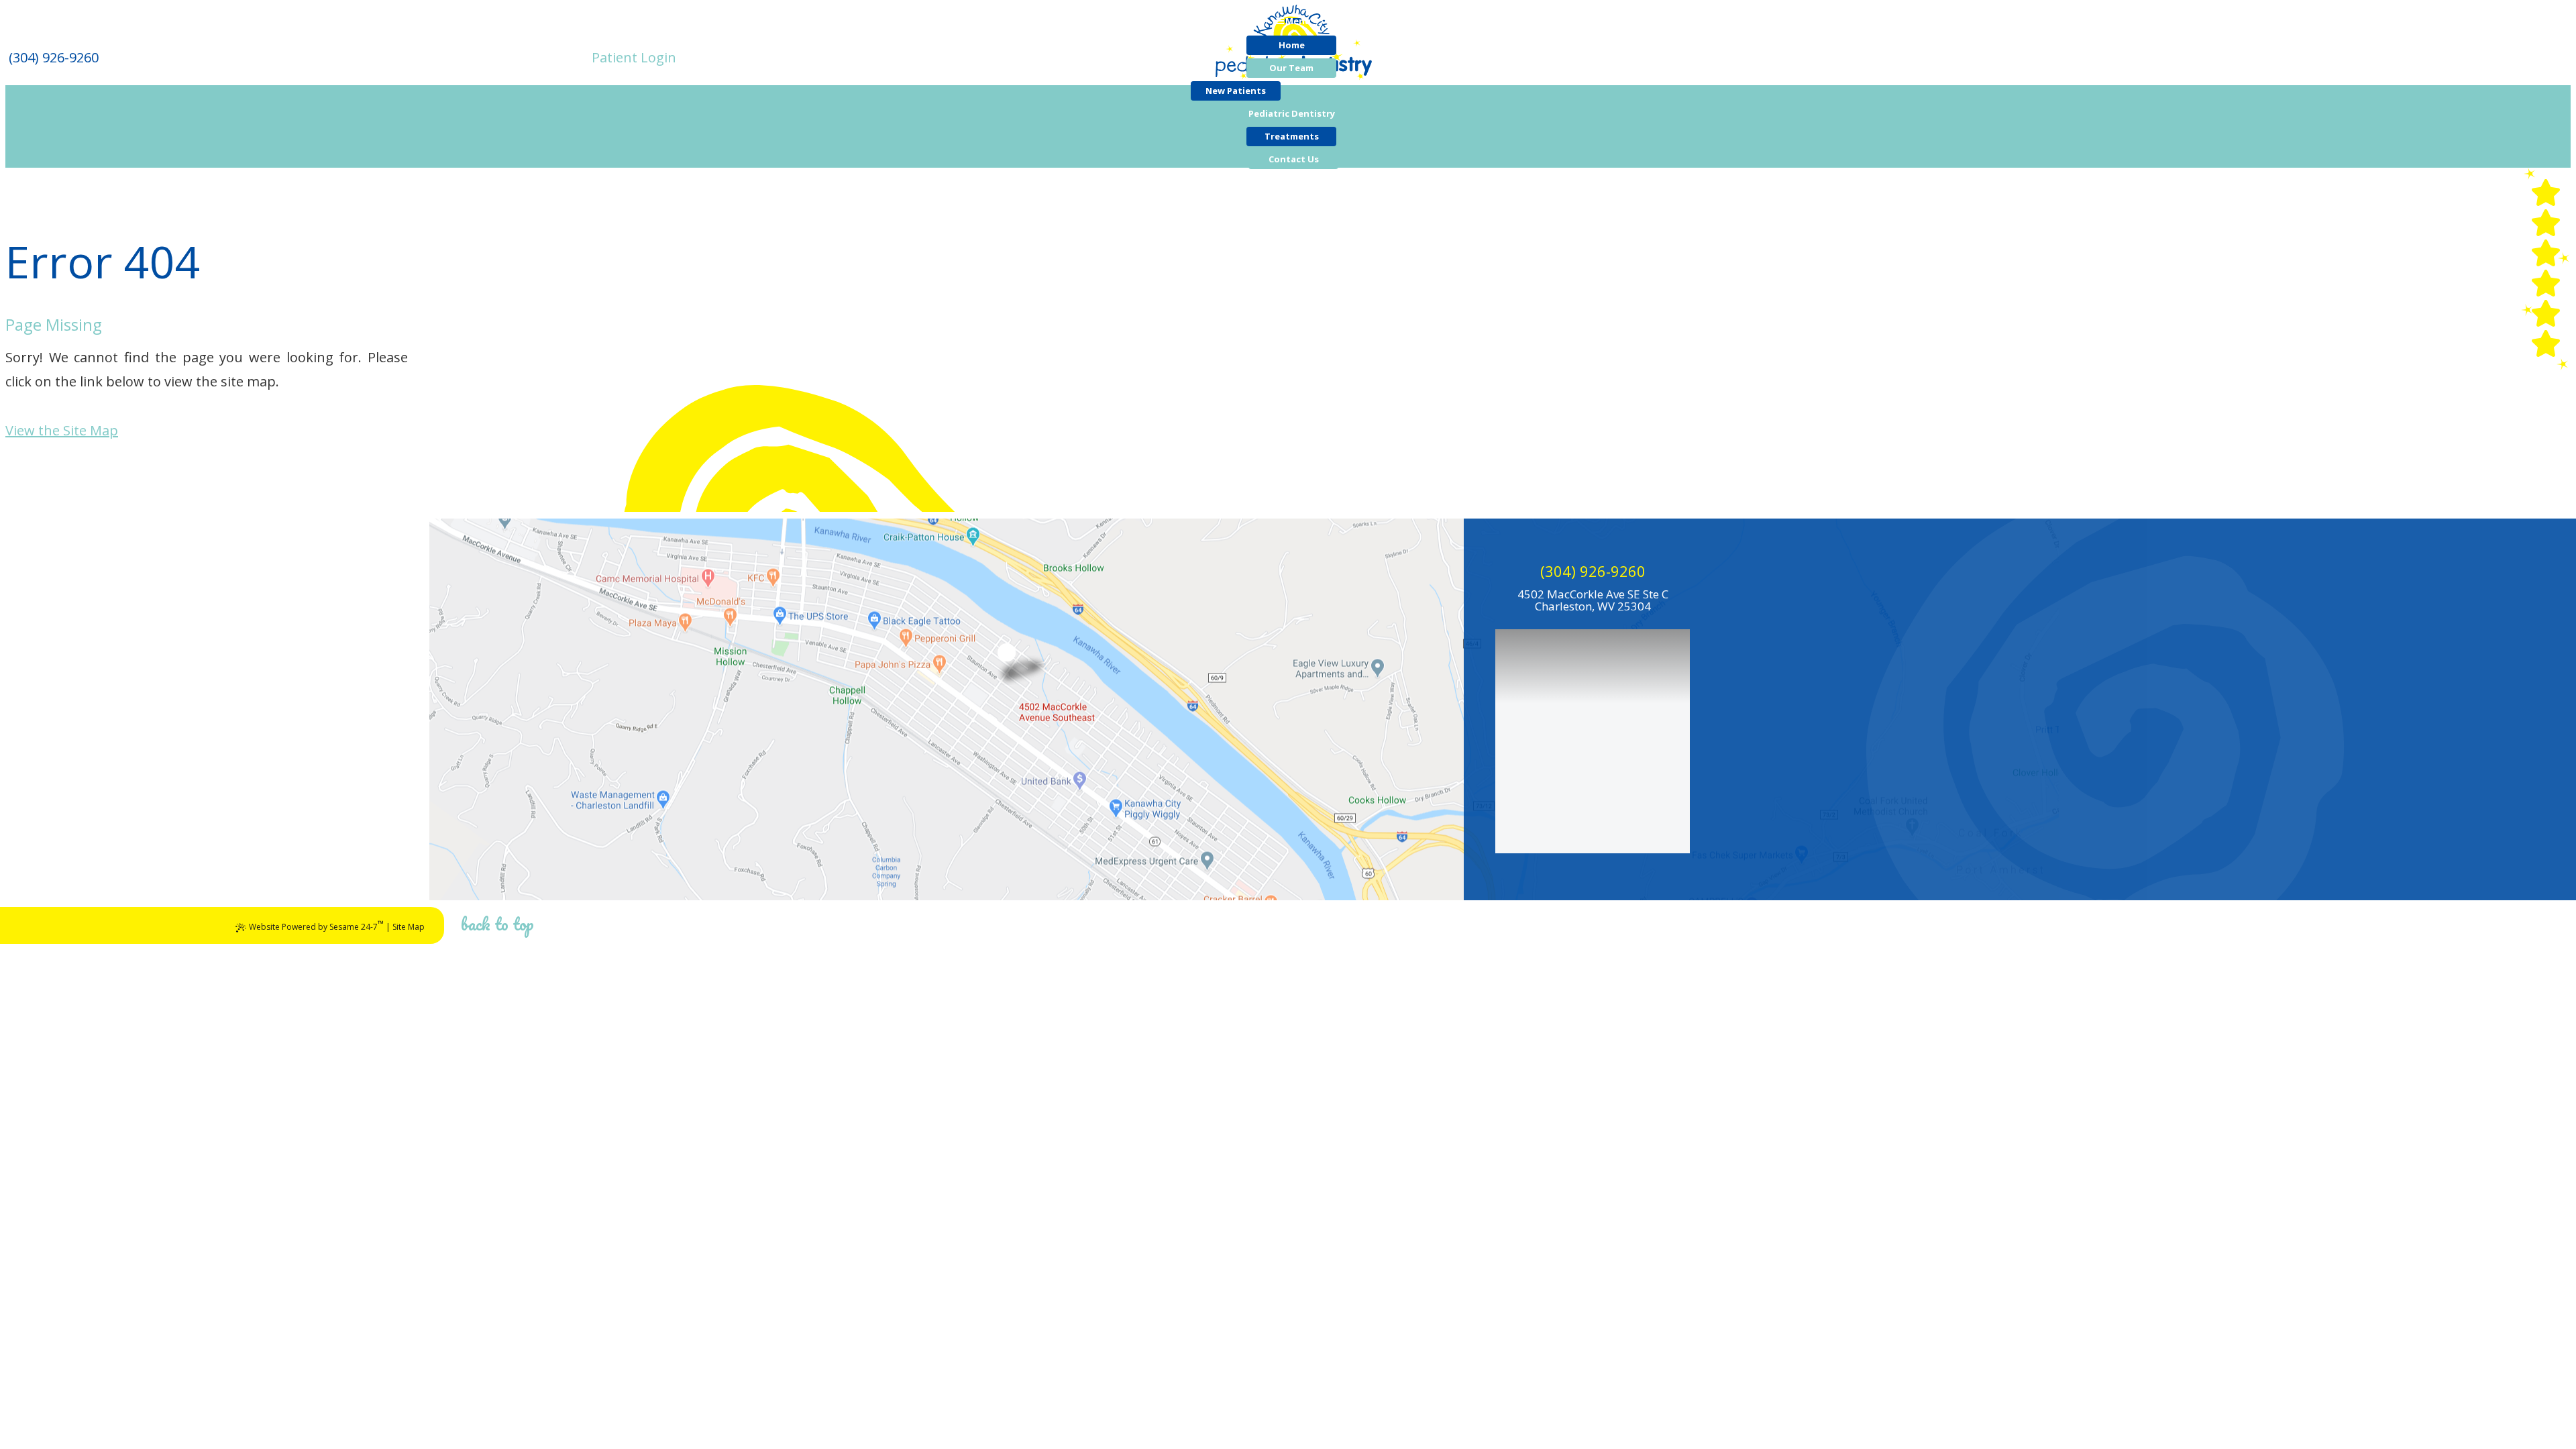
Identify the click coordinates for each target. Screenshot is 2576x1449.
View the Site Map (62, 430)
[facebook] (2546, 223)
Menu (1298, 21)
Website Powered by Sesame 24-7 (316, 925)
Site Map (409, 927)
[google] (2546, 253)
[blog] (2546, 313)
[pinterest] (2546, 193)
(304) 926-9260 (1593, 571)
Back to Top (497, 924)
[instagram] (2546, 343)
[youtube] (2546, 283)
